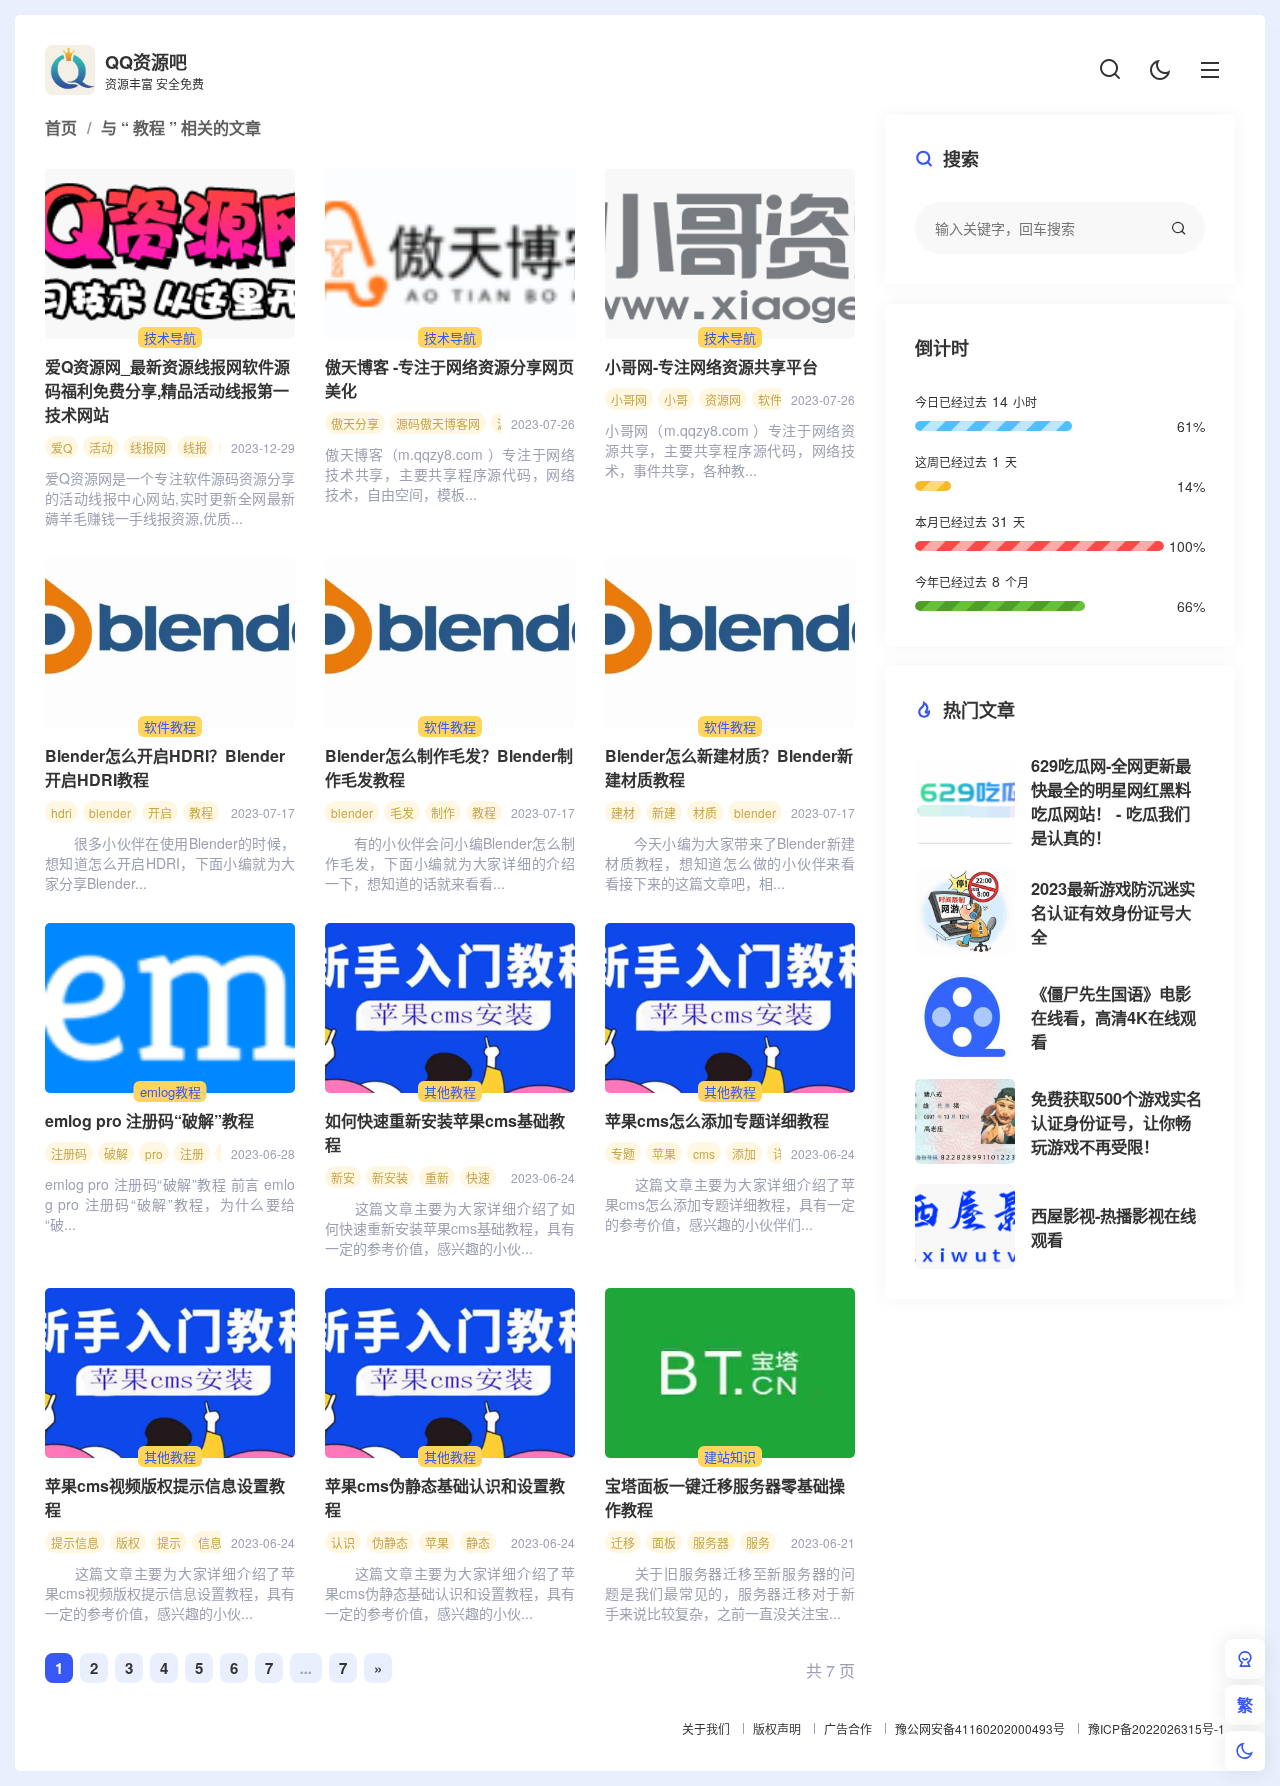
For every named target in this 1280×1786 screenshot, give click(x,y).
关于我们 (706, 1728)
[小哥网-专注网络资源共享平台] (730, 254)
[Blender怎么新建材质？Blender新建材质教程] (730, 643)
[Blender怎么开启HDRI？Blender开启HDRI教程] (170, 643)
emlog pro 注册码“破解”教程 (149, 1120)
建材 (623, 812)
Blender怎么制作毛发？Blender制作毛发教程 (449, 767)
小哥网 (629, 399)
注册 (192, 1153)
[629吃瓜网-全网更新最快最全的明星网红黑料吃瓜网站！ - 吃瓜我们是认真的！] (965, 801)
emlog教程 (170, 1091)
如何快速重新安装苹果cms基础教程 (445, 1132)
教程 (201, 812)
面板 (664, 1542)
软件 (770, 399)
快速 (478, 1177)
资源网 (723, 399)
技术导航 (170, 337)
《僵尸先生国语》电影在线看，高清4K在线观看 (1113, 1017)
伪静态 (390, 1542)
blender (110, 812)
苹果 (664, 1153)
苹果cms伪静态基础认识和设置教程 (445, 1497)
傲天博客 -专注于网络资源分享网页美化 (449, 378)
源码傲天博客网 (438, 423)
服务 (758, 1542)
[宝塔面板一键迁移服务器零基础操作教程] (730, 1373)
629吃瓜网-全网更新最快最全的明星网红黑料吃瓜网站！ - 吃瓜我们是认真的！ (1111, 801)
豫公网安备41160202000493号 (980, 1728)
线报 (195, 447)
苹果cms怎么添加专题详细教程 (717, 1120)
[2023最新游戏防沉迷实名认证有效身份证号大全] (965, 911)
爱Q (61, 447)
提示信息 (75, 1542)
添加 (744, 1153)
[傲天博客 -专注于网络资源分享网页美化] (450, 254)
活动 (101, 447)
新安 (343, 1177)
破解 (116, 1153)
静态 (478, 1542)
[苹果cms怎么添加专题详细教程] (730, 1008)
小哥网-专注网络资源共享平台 (711, 366)
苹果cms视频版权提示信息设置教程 (165, 1497)
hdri (61, 812)
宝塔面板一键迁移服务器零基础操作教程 (725, 1497)
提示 (169, 1542)
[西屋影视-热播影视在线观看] (965, 1226)
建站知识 (730, 1456)
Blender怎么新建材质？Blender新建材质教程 (729, 767)
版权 (128, 1542)
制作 (443, 812)
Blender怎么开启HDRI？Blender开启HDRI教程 (165, 767)
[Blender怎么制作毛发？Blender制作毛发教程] (450, 643)
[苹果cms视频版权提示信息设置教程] (170, 1373)
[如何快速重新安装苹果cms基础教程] (450, 1008)
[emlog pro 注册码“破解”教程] (170, 1008)
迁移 (623, 1542)
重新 (437, 1177)
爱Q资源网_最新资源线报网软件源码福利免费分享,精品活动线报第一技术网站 (167, 390)
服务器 (711, 1542)
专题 (623, 1153)
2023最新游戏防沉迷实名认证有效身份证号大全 (1113, 912)
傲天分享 (355, 423)
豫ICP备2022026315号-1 (1156, 1728)
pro (154, 1153)
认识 (343, 1542)
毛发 (402, 812)
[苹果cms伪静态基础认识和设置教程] (450, 1373)
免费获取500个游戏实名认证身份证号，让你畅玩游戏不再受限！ (1116, 1122)
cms (704, 1153)
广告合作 (848, 1728)
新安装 (390, 1177)
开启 (160, 812)
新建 (664, 812)
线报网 (148, 447)
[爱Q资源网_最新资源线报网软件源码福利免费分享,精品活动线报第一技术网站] (170, 254)
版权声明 (777, 1728)
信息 (210, 1542)
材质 (705, 812)
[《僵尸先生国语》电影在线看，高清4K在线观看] (965, 1016)
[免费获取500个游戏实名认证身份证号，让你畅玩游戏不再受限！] (965, 1121)
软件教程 (170, 726)
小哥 (676, 399)
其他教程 (450, 1091)
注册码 (69, 1153)
